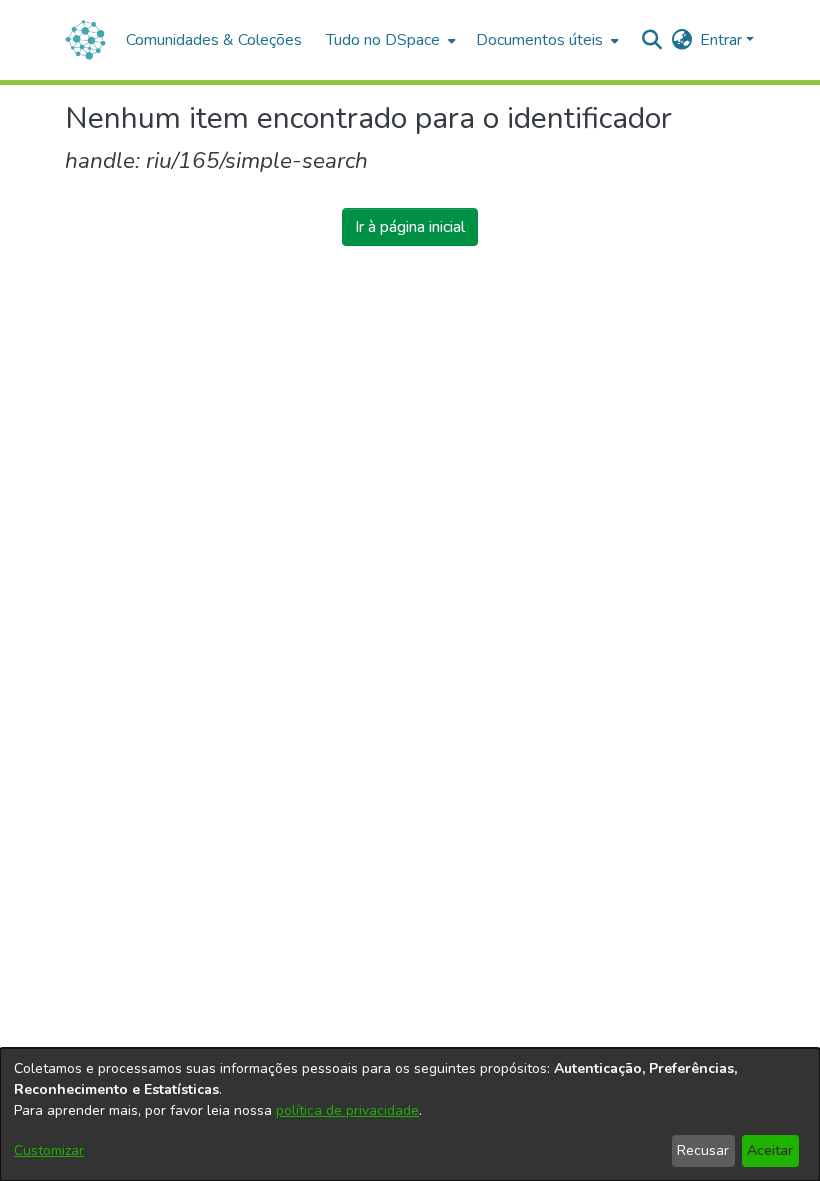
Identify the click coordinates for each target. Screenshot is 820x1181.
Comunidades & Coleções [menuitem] (214, 40)
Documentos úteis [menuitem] (539, 40)
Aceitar (770, 1150)
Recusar (703, 1150)
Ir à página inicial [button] (410, 227)
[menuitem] (389, 40)
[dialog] (410, 1114)
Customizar (49, 1150)
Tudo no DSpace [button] (383, 40)
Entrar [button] (723, 40)
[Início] (85, 40)
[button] (651, 40)
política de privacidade (347, 1110)
